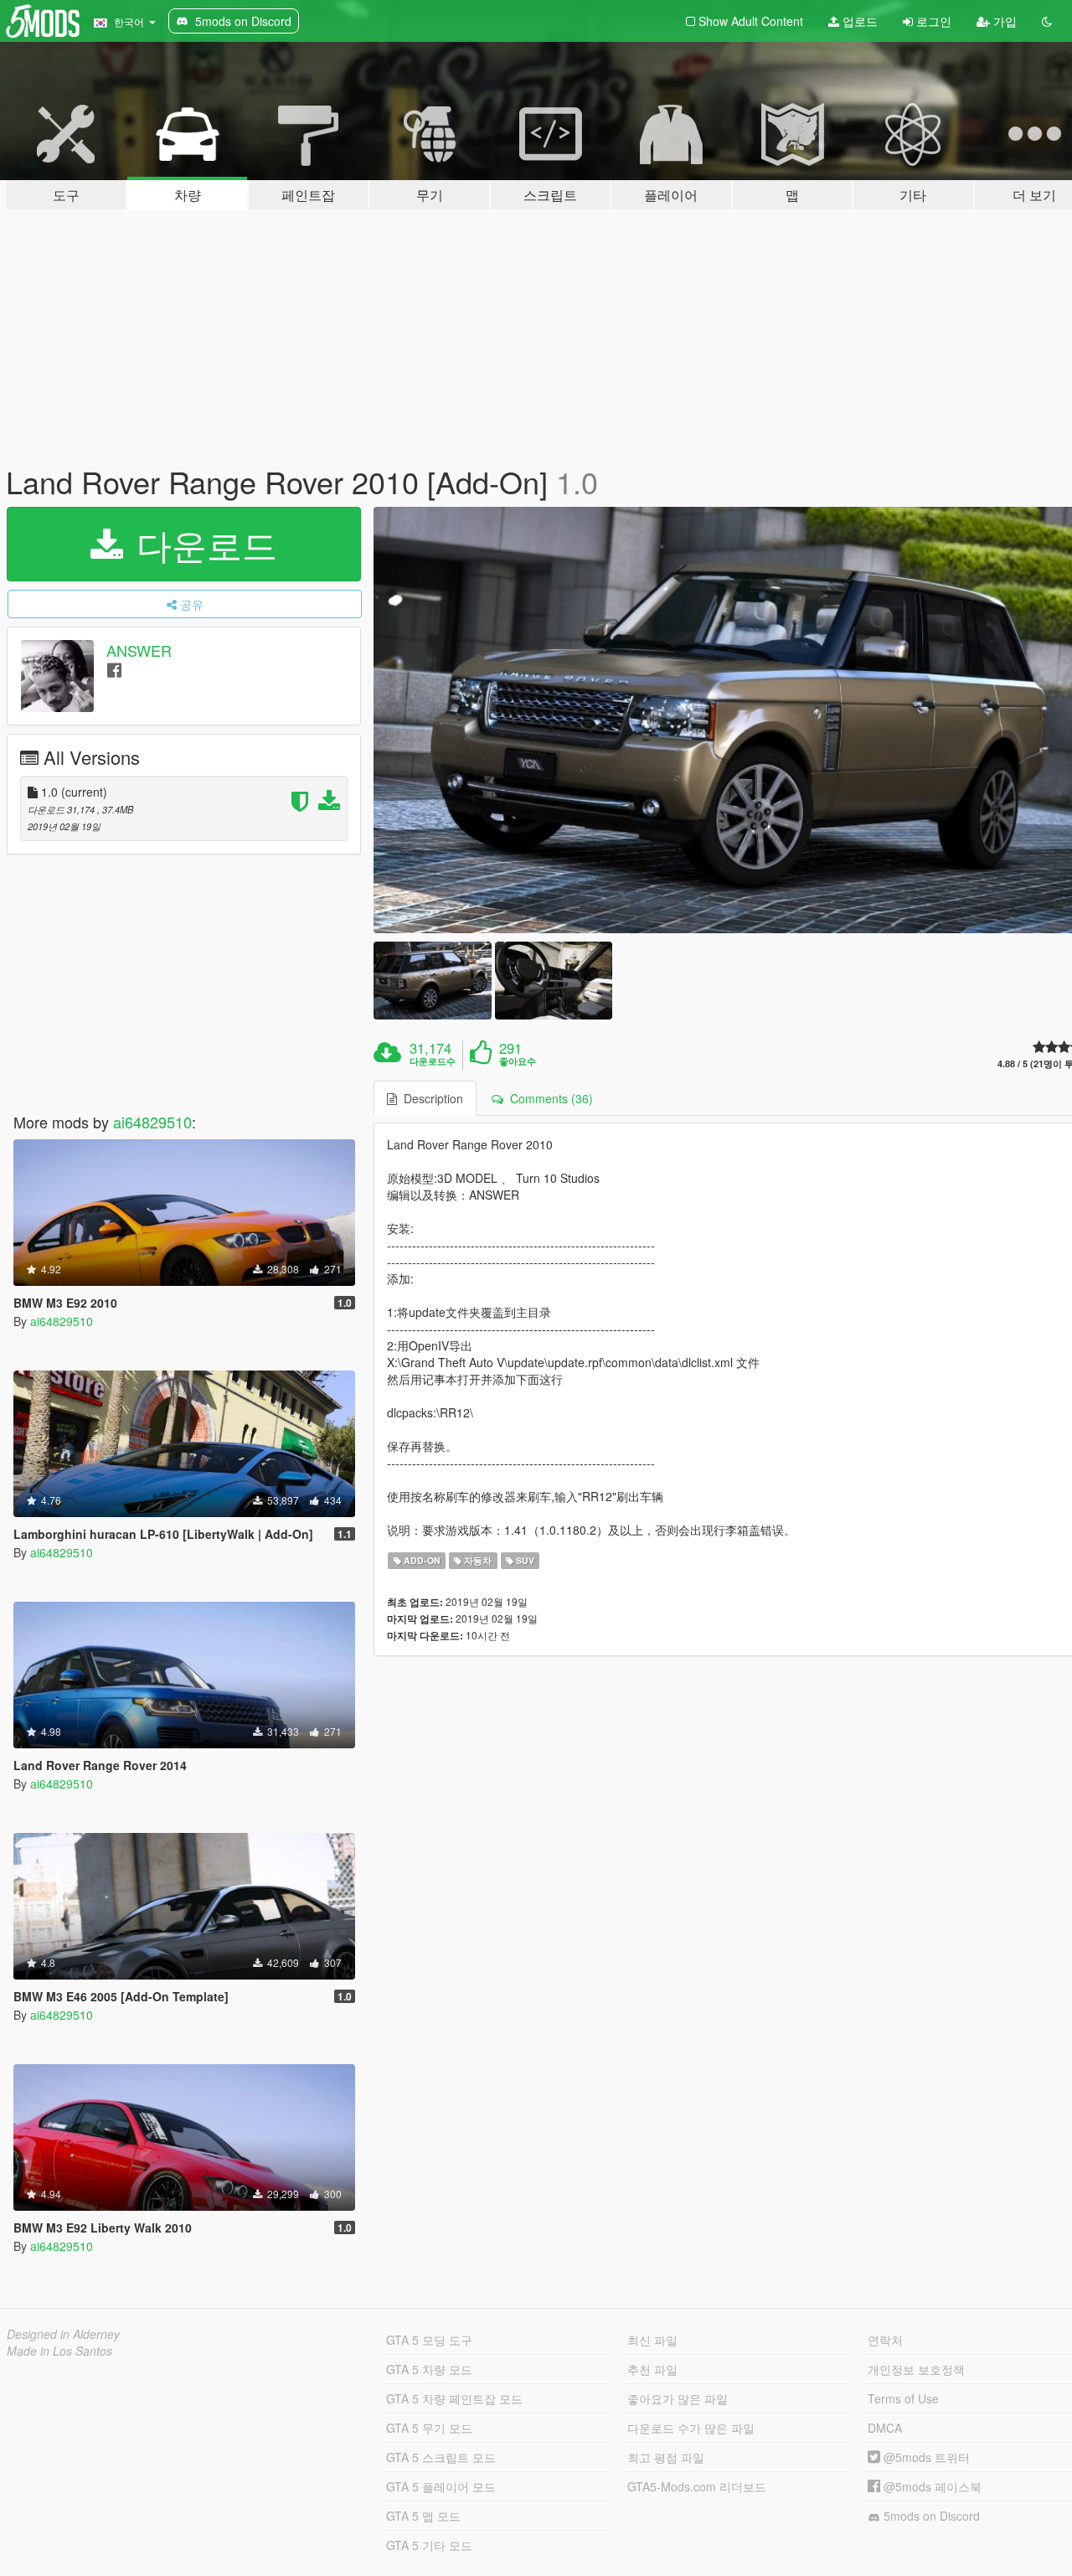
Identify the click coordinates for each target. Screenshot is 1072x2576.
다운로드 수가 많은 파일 (691, 2428)
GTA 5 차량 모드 (429, 2369)
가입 (1003, 21)
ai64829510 (152, 1122)
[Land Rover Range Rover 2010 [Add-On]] (432, 981)
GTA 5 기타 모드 (429, 2545)
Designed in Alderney (63, 2334)
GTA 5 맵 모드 (423, 2516)
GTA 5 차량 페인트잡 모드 (454, 2398)
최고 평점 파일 (666, 2457)
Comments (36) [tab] (548, 1098)
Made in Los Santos (59, 2351)
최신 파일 (652, 2340)
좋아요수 (518, 1061)
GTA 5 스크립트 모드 (441, 2457)
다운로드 (202, 544)
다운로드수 (433, 1061)
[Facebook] (114, 669)
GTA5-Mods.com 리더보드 (697, 2486)
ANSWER (139, 650)
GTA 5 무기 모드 (429, 2428)
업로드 (858, 21)
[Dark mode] (1047, 21)
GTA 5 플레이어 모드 (441, 2486)
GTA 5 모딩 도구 (429, 2340)
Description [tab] (430, 1098)
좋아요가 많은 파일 (678, 2398)
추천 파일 (652, 2369)
